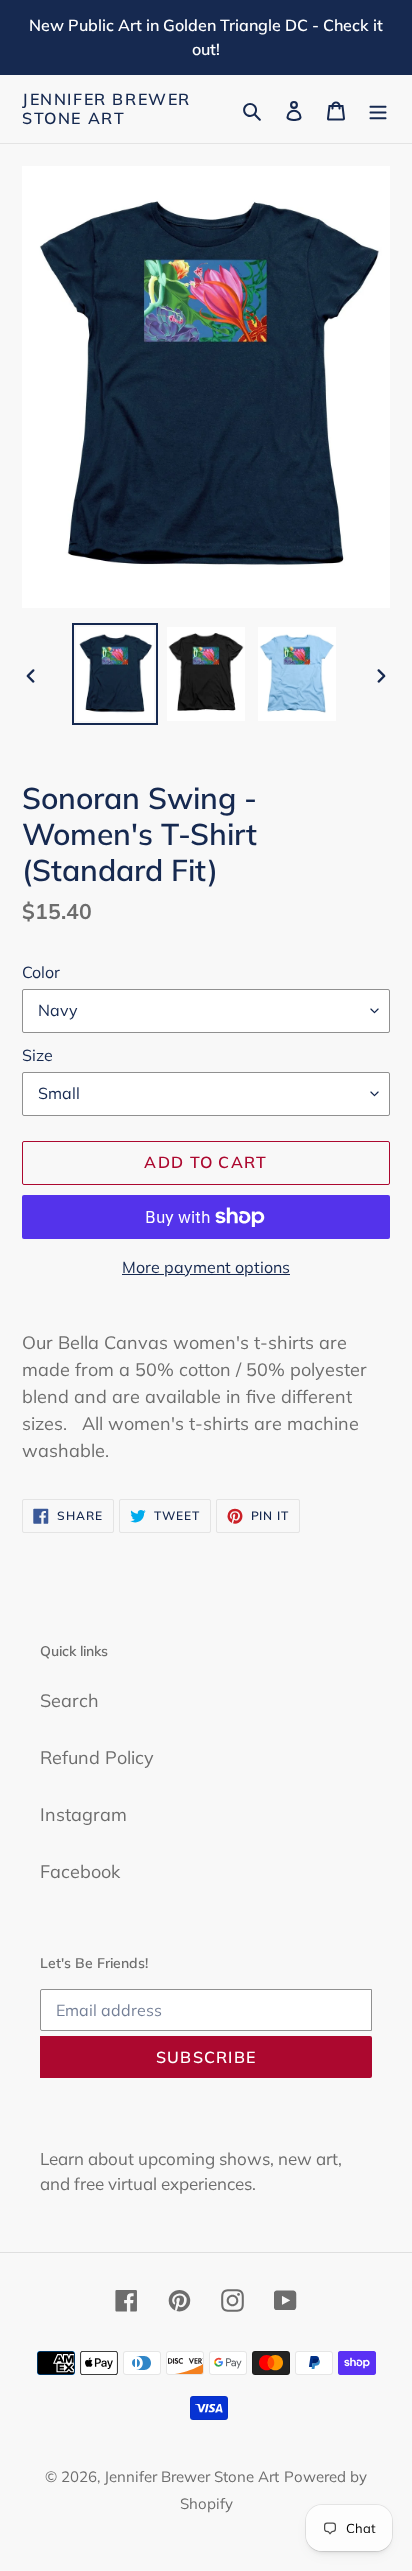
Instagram (83, 1814)
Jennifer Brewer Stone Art (106, 109)
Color (41, 972)
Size (37, 1055)
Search (69, 1700)
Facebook (80, 1871)
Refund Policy (97, 1757)
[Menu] (378, 109)
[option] (115, 674)
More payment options (206, 1267)
